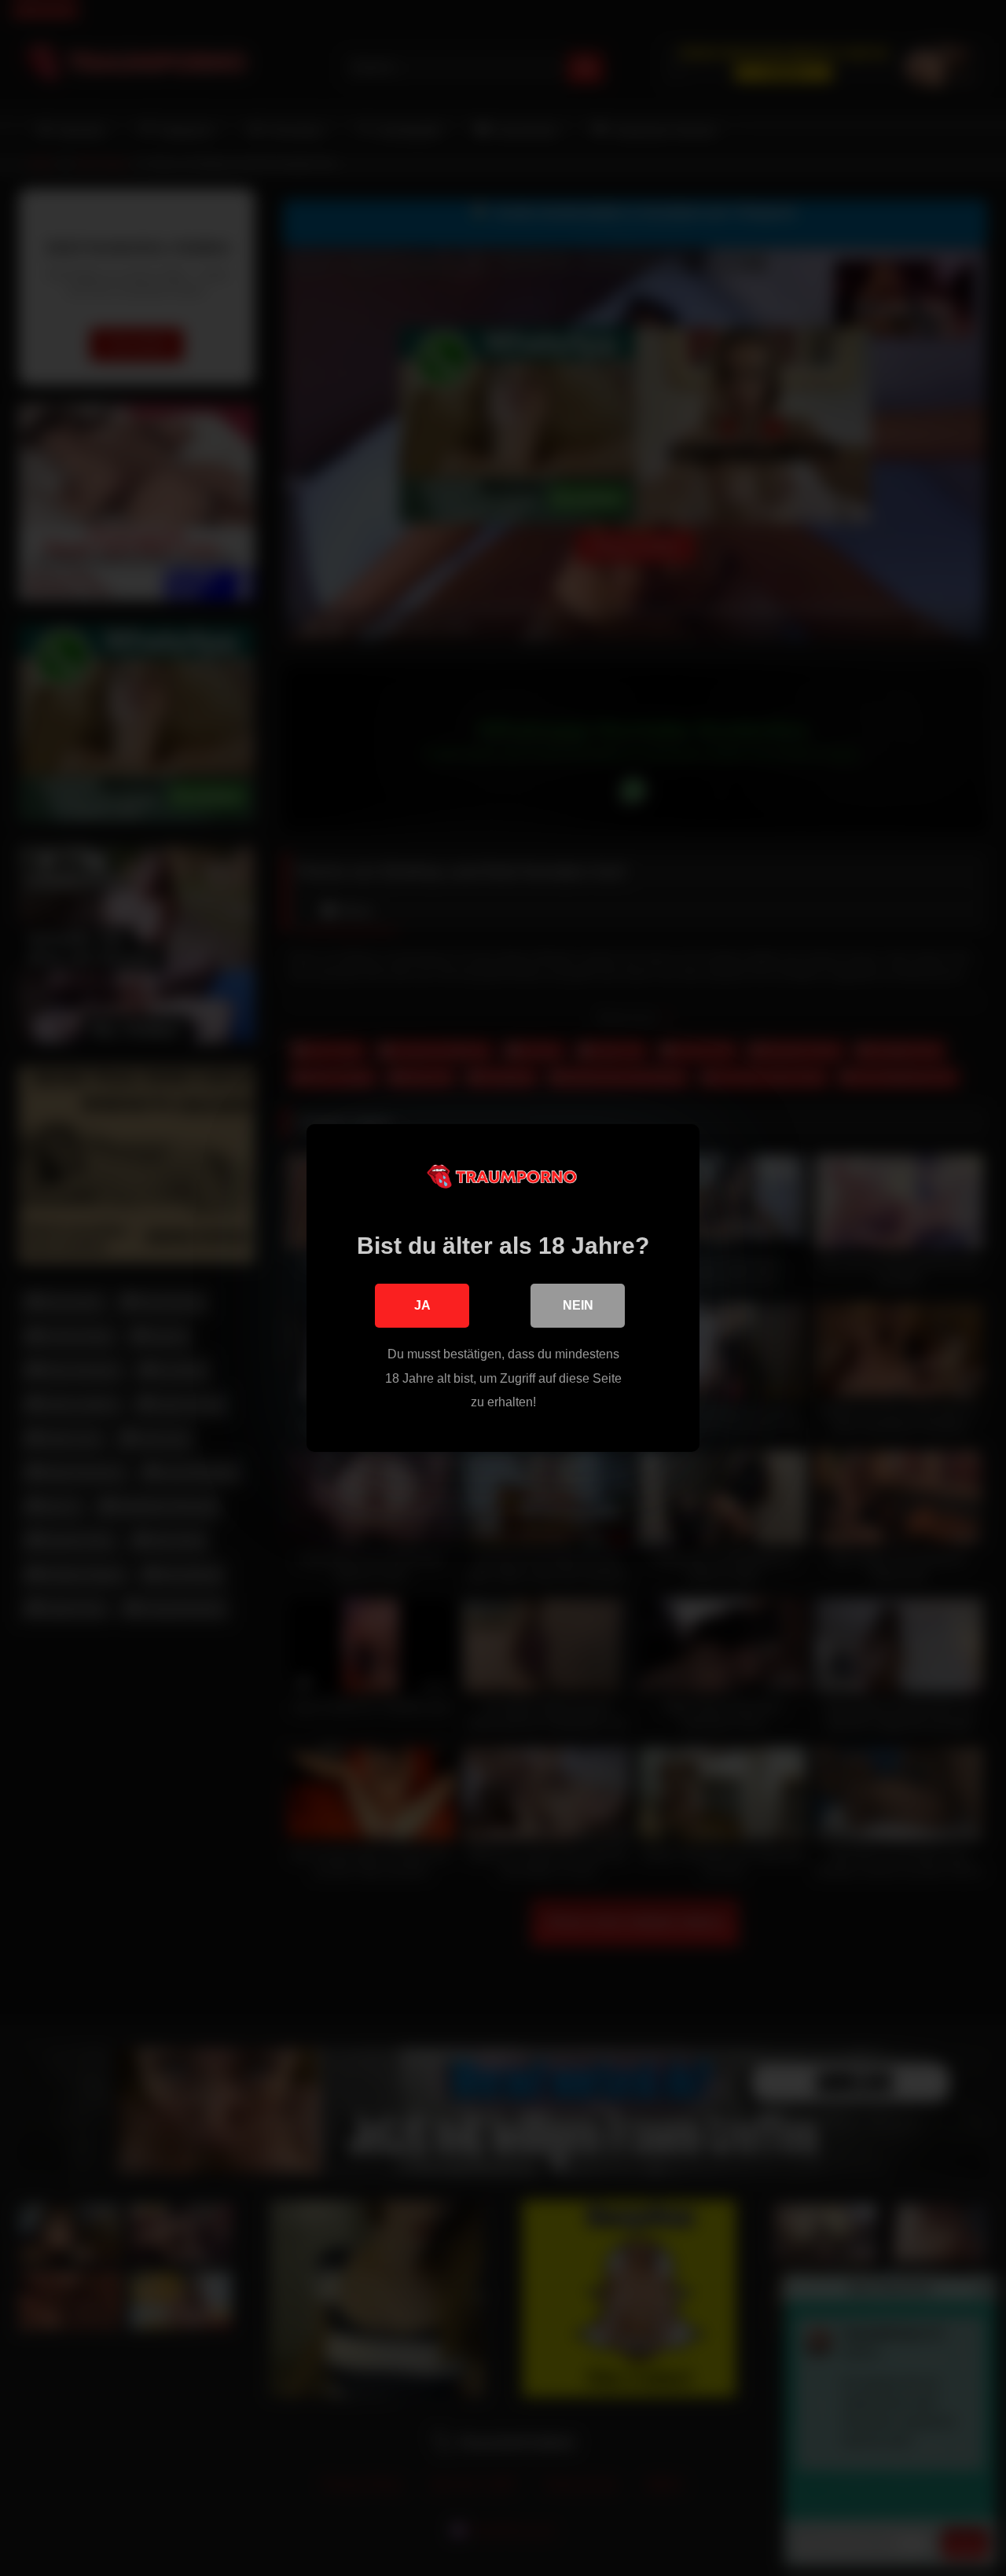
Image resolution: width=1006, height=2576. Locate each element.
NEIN (578, 1305)
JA (422, 1305)
